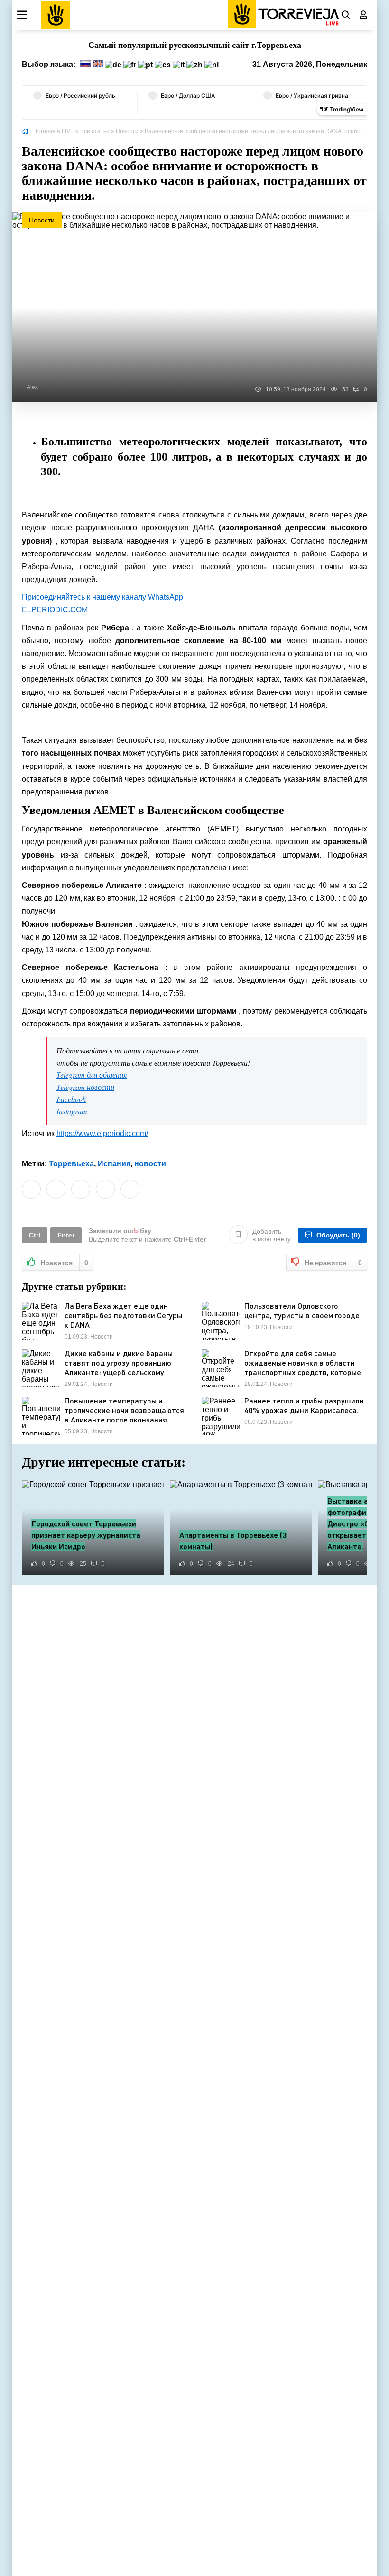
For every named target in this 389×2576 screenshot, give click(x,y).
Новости (127, 131)
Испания (114, 1164)
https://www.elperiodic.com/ (102, 1133)
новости (150, 1164)
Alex (32, 387)
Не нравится (333, 1263)
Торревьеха (71, 1164)
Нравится (64, 1263)
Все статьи (95, 131)
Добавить (272, 1235)
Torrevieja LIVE (54, 131)
